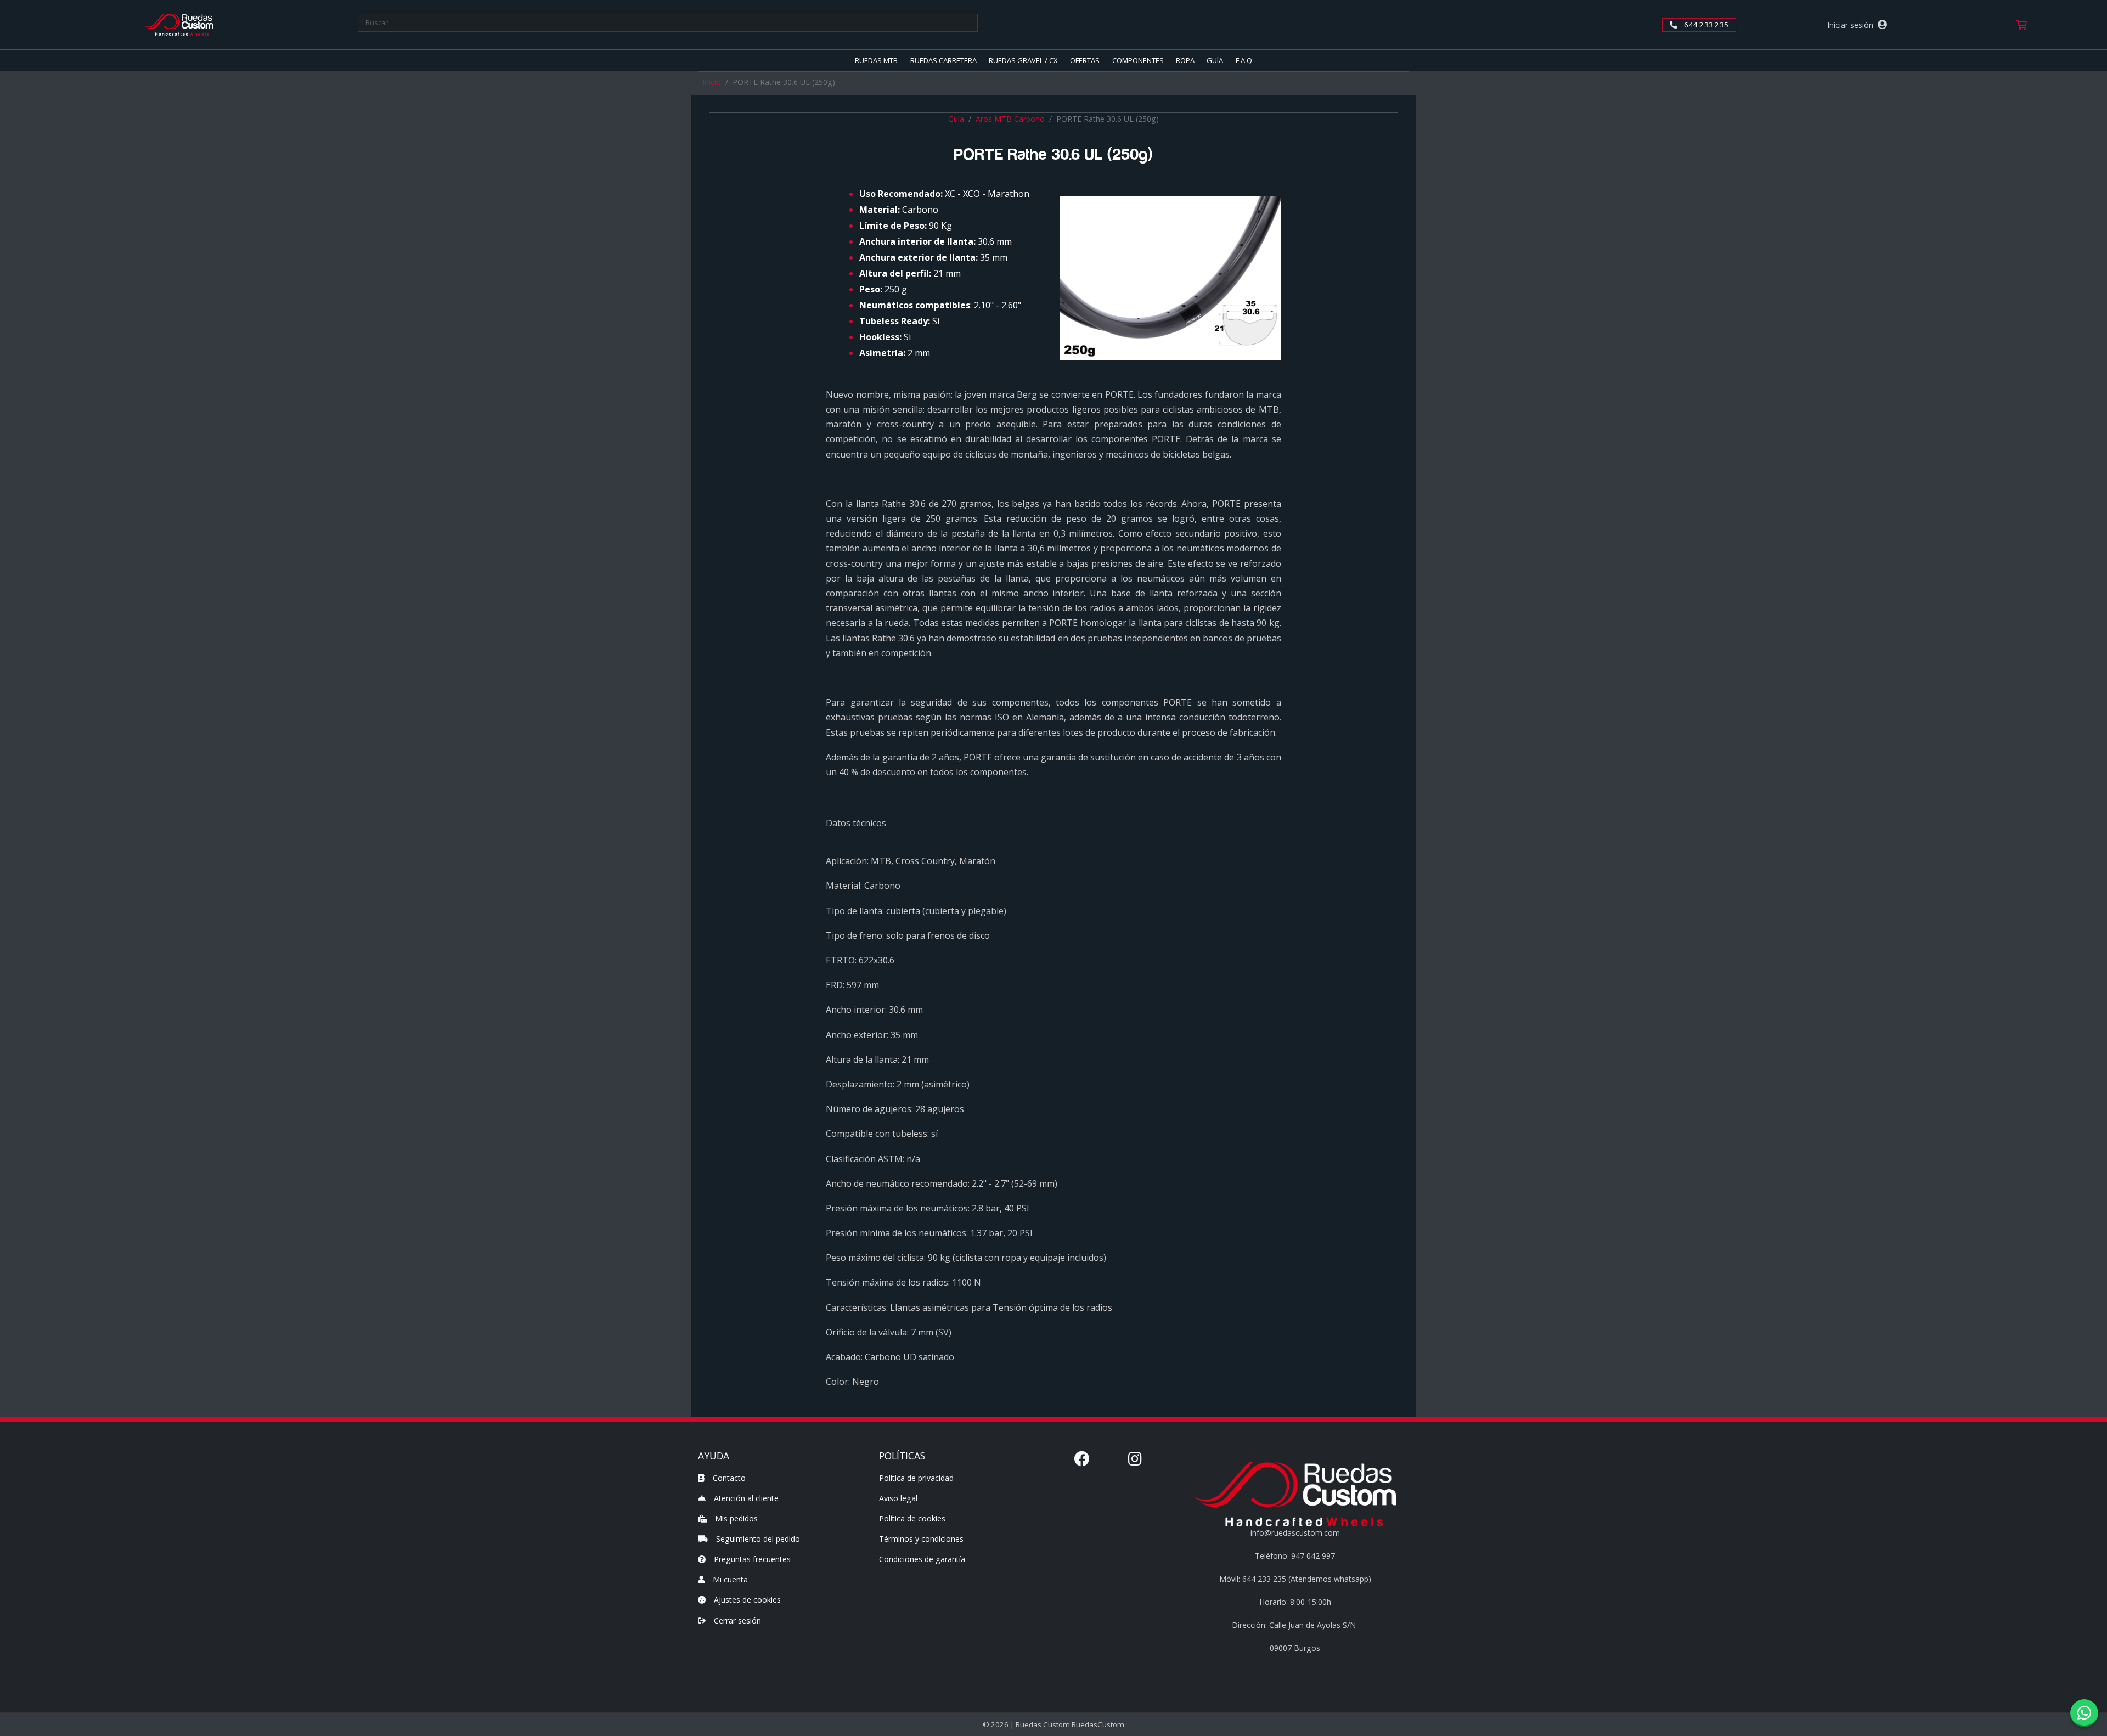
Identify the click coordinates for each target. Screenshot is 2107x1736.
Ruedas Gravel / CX (1023, 60)
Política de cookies (912, 1518)
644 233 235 (1705, 25)
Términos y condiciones (921, 1539)
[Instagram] (1135, 1458)
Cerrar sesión (736, 1621)
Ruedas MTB (876, 60)
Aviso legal (898, 1498)
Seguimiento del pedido (757, 1539)
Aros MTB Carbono (1010, 119)
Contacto (728, 1478)
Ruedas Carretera (943, 60)
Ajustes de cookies (746, 1600)
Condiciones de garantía (922, 1559)
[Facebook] (1082, 1458)
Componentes (1138, 60)
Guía (1215, 60)
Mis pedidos (735, 1518)
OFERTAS (1085, 60)
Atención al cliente (745, 1498)
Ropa (1185, 60)
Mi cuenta (729, 1579)
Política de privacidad (916, 1478)
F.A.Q (1244, 60)
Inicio (712, 82)
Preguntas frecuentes (751, 1559)
